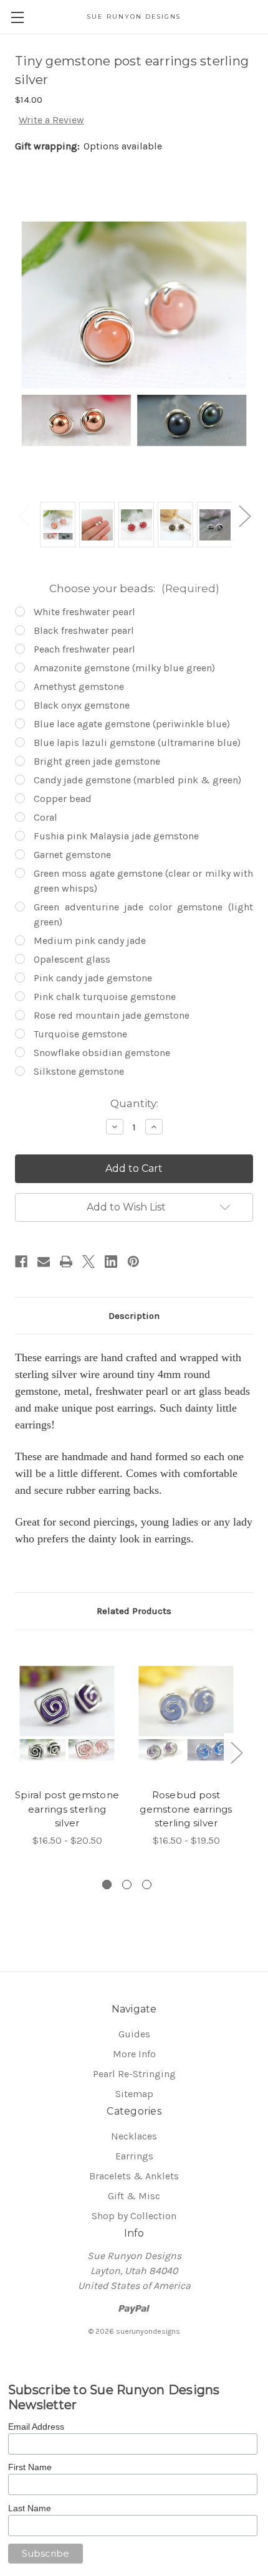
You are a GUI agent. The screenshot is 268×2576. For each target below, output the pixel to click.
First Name (30, 2467)
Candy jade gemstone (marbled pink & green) (137, 780)
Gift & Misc (134, 2196)
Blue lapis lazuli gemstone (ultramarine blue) (137, 743)
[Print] (66, 1262)
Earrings (134, 2156)
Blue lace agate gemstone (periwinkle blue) (132, 724)
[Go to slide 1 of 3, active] (107, 1885)
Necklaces (134, 2136)
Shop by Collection (134, 2216)
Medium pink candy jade (90, 941)
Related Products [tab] (134, 1611)
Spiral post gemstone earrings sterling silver (67, 1809)
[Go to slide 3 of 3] (147, 1885)
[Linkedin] (111, 1262)
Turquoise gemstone (80, 1034)
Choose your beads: (134, 588)
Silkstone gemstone (79, 1071)
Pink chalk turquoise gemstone (105, 997)
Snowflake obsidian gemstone (102, 1053)
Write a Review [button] (51, 120)
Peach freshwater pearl (84, 649)
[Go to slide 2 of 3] (127, 1885)
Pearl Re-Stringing (134, 2074)
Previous (24, 515)
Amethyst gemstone (79, 686)
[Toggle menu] (17, 17)
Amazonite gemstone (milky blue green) (124, 668)
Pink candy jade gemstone (93, 978)
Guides (134, 2034)
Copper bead (63, 799)
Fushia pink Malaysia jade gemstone (116, 836)
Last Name (30, 2508)
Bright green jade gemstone (97, 761)
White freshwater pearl (84, 612)
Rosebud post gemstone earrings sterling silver (186, 1809)
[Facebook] (21, 1262)
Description (134, 1316)
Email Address (36, 2427)
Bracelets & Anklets (134, 2176)
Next (244, 515)
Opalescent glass (72, 959)
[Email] (44, 1262)
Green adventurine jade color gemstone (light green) (143, 914)
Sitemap (134, 2094)
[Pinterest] (133, 1262)
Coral (45, 817)
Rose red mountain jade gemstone (112, 1015)
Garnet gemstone (72, 855)
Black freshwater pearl (84, 630)
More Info (134, 2054)
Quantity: (134, 1103)
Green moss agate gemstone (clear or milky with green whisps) (143, 881)
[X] (89, 1262)
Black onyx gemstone (82, 705)
